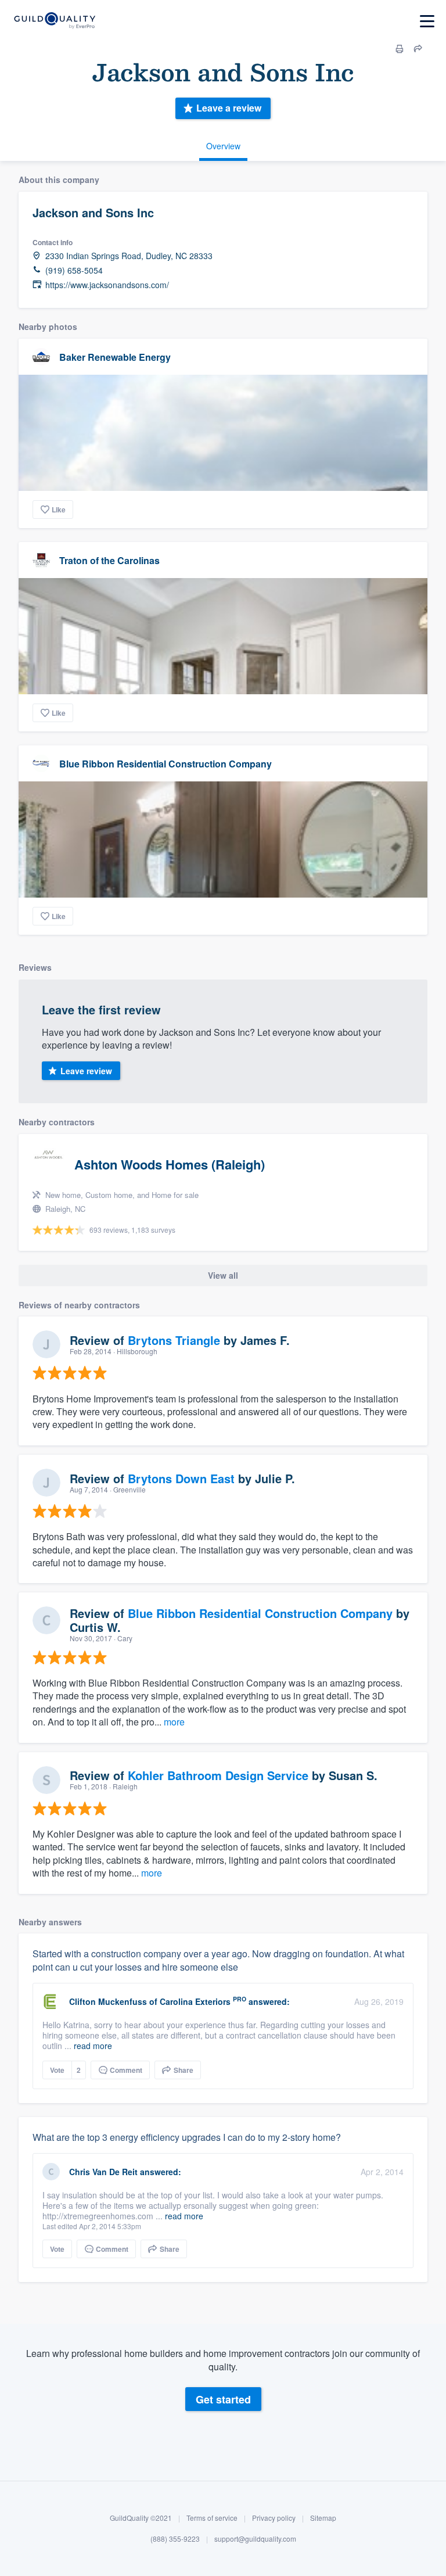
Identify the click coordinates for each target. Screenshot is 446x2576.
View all (223, 1275)
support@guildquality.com (255, 2539)
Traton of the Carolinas (109, 560)
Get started (223, 2399)
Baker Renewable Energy (115, 357)
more (174, 1722)
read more (93, 2046)
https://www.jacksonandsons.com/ (107, 285)
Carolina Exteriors (195, 2001)
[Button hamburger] (427, 21)
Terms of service (212, 2518)
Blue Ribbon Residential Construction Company (166, 764)
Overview (223, 146)
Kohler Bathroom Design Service (218, 1775)
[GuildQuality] (54, 21)
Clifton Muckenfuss (108, 2001)
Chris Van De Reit (103, 2172)
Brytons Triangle (174, 1340)
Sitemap (323, 2518)
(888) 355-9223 (175, 2539)
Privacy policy (274, 2518)
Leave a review (229, 108)
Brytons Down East (181, 1478)
